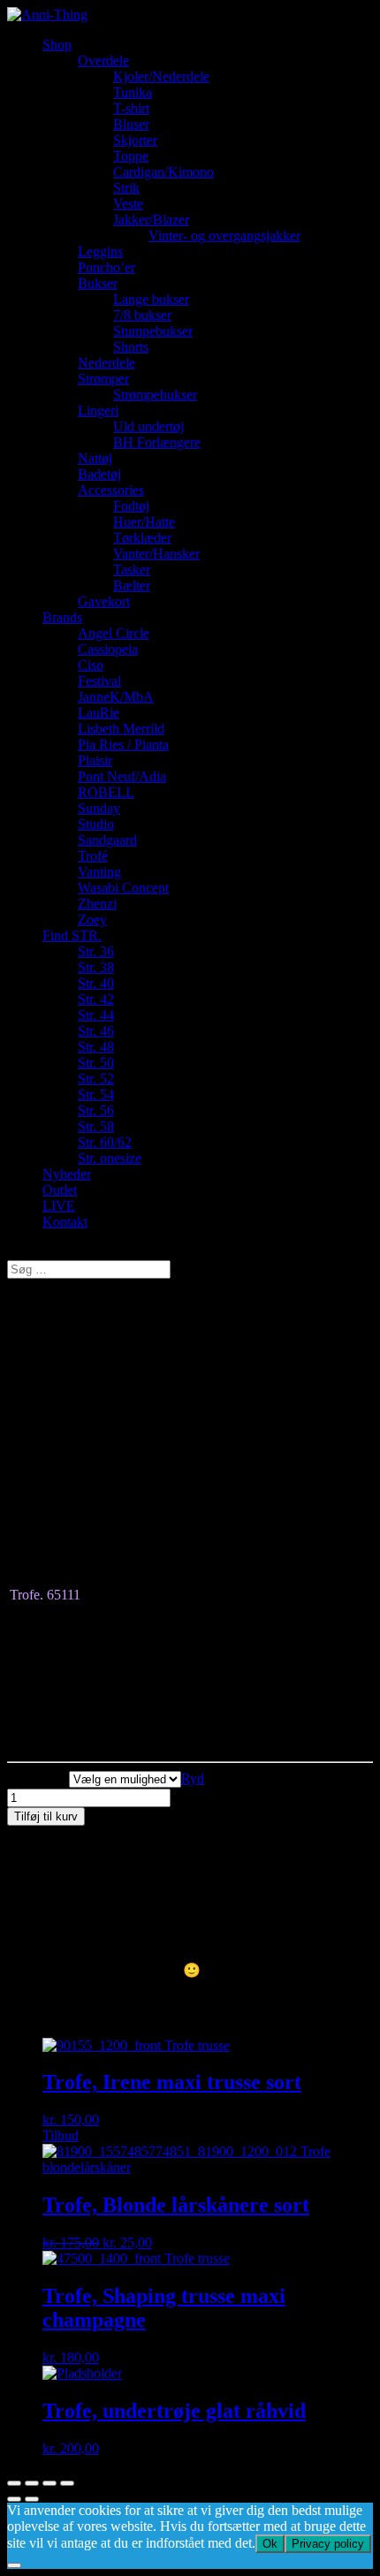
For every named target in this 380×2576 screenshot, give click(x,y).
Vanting (99, 872)
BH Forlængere (157, 442)
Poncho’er (106, 267)
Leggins (100, 251)
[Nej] (14, 2565)
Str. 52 (96, 1079)
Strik (126, 188)
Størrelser (38, 1778)
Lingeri (98, 410)
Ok (270, 2544)
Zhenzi (97, 904)
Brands (62, 617)
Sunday (99, 808)
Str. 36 (96, 951)
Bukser (98, 283)
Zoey (92, 919)
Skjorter (135, 140)
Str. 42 (96, 999)
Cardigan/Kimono (163, 172)
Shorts (131, 347)
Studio (96, 824)
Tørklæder (142, 538)
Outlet (60, 1190)
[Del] (32, 2483)
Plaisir (95, 760)
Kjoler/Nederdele (161, 76)
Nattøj (95, 458)
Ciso (91, 665)
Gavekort (104, 601)
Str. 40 (96, 983)
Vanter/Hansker (156, 554)
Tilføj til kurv (46, 1816)
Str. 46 (96, 1031)
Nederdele (106, 363)
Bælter (132, 585)
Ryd (193, 1778)
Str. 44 (96, 1015)
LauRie (99, 713)
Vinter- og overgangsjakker (224, 236)
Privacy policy (328, 2544)
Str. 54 (96, 1094)
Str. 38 (96, 967)
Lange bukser (151, 299)
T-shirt (131, 108)
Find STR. (72, 935)
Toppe (131, 156)
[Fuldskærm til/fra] (49, 2483)
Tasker (132, 570)
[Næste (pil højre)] (32, 2499)
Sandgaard (107, 840)
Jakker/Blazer (151, 220)
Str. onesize (110, 1158)
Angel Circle (114, 633)
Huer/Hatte (144, 522)
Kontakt (65, 1222)
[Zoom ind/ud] (67, 2483)
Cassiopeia (108, 649)
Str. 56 (96, 1110)
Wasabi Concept (123, 888)
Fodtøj (131, 506)
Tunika (133, 92)
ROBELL (106, 792)
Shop (57, 45)
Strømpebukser (155, 395)
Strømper (103, 379)
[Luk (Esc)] (14, 2483)
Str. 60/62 (105, 1142)
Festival (99, 681)
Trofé (93, 856)
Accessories (111, 490)
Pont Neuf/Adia (122, 776)
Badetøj (99, 474)
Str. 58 (96, 1126)
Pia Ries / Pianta (123, 745)
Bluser (131, 124)
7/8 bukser (142, 315)
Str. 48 (96, 1047)
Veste (128, 204)
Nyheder (67, 1174)
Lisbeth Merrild (121, 729)
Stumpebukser (153, 331)
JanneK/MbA (116, 697)
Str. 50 (96, 1063)
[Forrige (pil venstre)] (14, 2499)
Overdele (103, 61)
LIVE (59, 1206)
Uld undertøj (148, 426)
